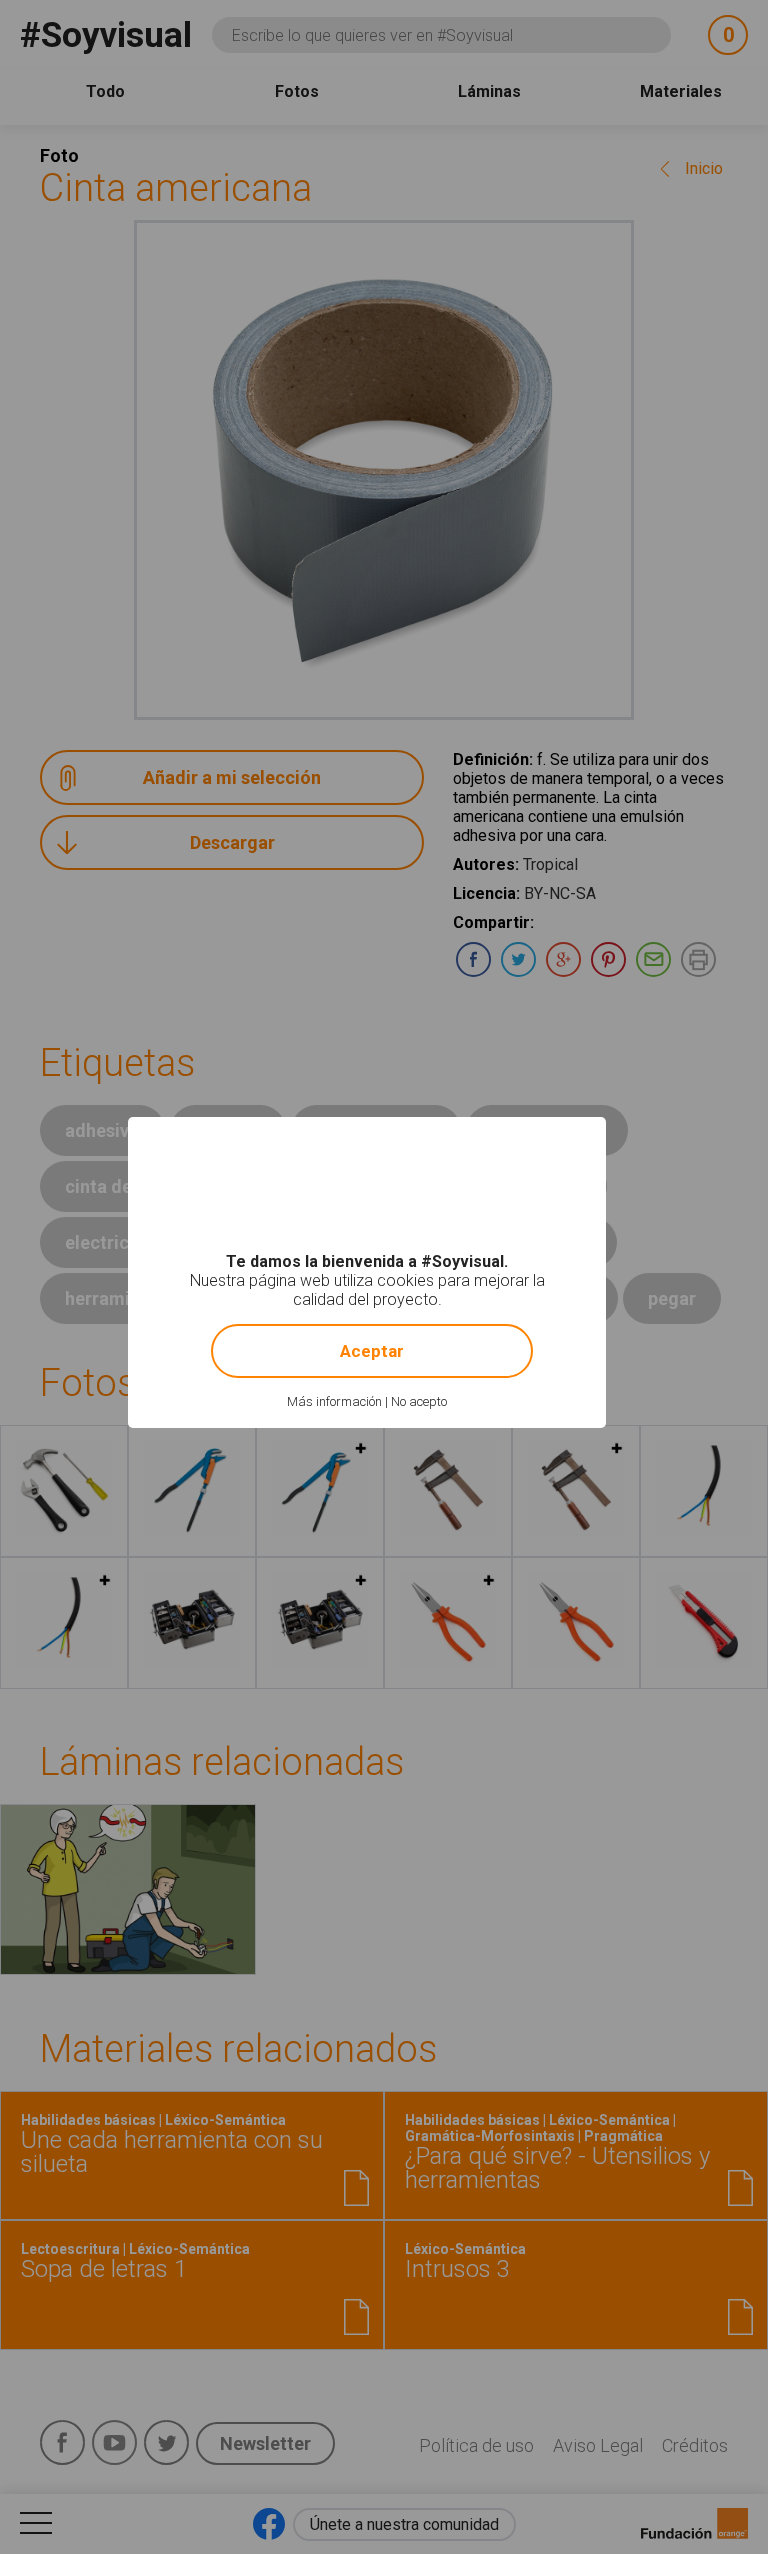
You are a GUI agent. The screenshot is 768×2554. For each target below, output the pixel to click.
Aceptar (372, 1351)
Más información (334, 1401)
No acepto (419, 1401)
